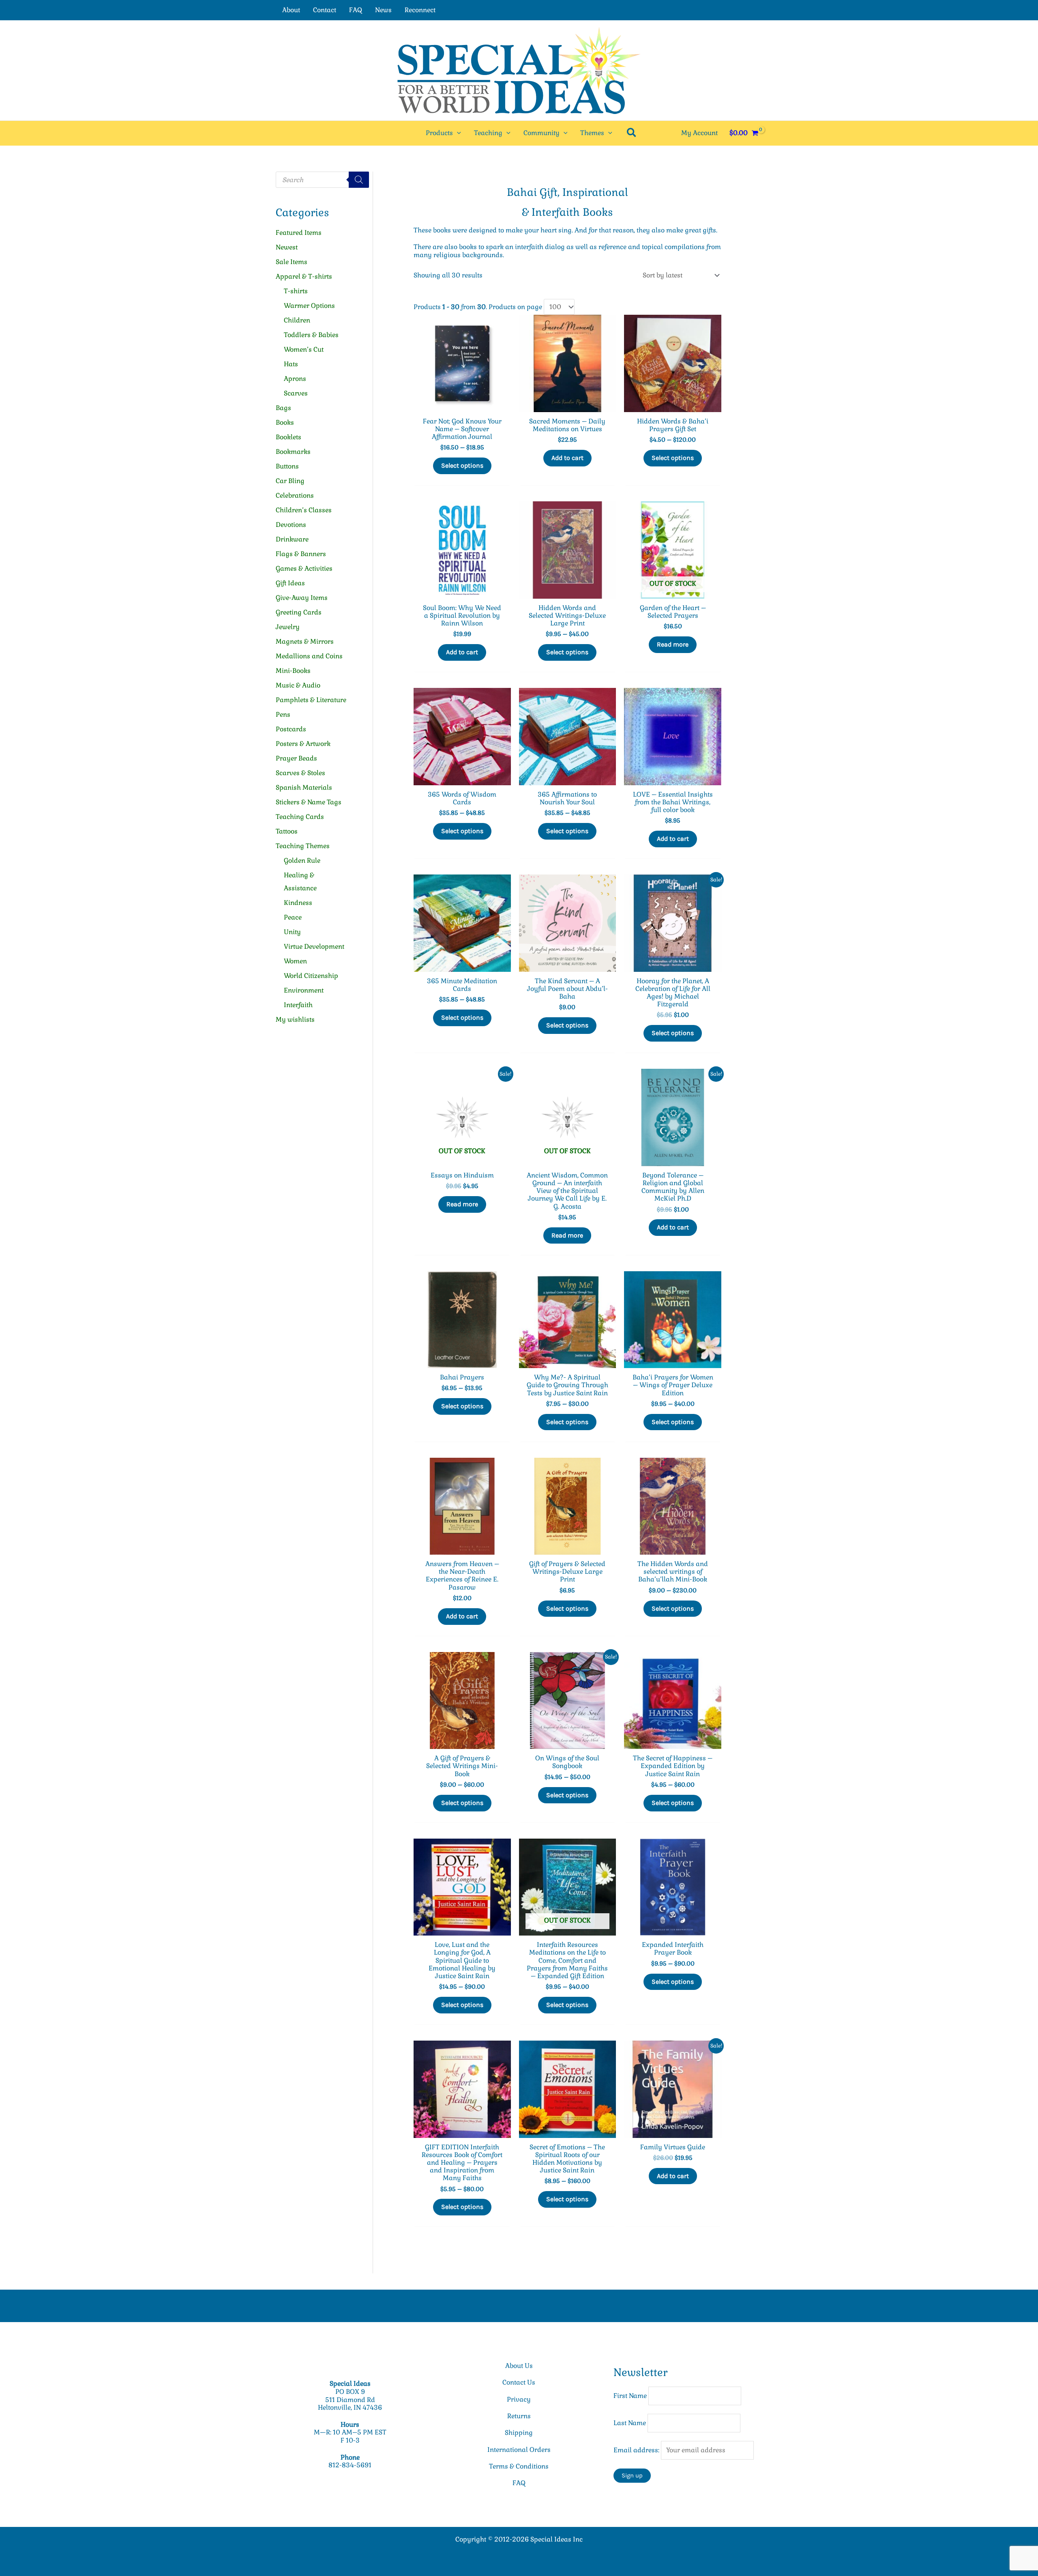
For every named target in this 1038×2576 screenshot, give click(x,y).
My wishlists (295, 1019)
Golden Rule (302, 860)
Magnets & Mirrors (305, 641)
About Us (519, 2366)
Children (297, 320)
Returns (519, 2416)
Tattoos (287, 831)
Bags (283, 408)
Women (295, 961)
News (383, 10)
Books (285, 422)
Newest (287, 247)
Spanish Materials (304, 787)
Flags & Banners (301, 554)
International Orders (519, 2450)
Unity (292, 932)
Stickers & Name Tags (309, 802)
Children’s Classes (304, 510)
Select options (462, 465)
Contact (325, 10)
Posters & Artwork (303, 744)
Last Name (630, 2423)
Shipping (519, 2433)
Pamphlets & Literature (311, 700)
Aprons (295, 379)
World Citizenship (311, 976)
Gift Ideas (290, 583)
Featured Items (299, 233)
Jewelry (288, 627)
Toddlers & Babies (311, 335)
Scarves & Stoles (300, 773)
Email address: (637, 2450)
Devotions (291, 525)
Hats (291, 364)
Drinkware (292, 539)
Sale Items (292, 262)
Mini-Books (293, 671)
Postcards (291, 729)
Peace (293, 917)
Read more (673, 644)
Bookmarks (293, 452)
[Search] (359, 180)
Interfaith (298, 1005)
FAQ (356, 10)
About (291, 10)
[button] (457, 133)
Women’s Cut (304, 349)
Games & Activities (304, 568)
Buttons (287, 466)
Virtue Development (314, 946)
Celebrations (295, 495)
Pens (283, 714)
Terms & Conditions (519, 2466)
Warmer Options (309, 306)
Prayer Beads (296, 758)
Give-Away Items (302, 598)
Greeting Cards (299, 612)
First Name (630, 2396)
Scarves (296, 393)
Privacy (519, 2399)
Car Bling (290, 481)
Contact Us (519, 2382)
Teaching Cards (300, 817)
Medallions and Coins (309, 656)
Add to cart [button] (567, 458)
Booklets (288, 437)
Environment (304, 990)
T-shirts (296, 291)
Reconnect (420, 10)
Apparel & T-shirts (304, 276)
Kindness (298, 903)
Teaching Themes (303, 846)
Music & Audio (298, 685)
